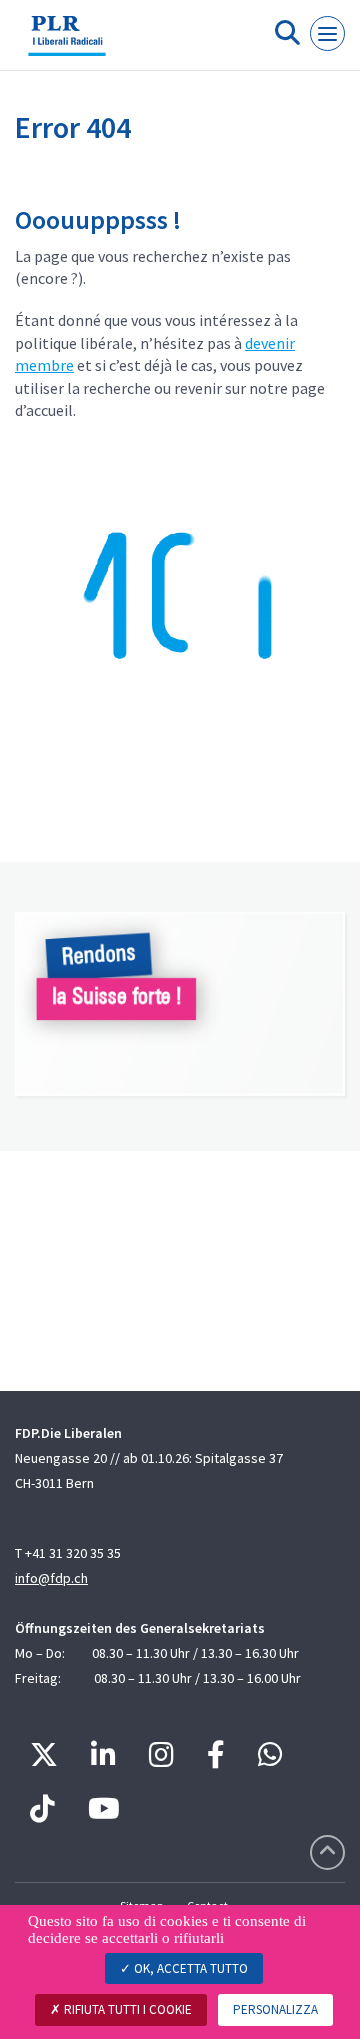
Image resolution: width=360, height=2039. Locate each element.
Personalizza (275, 2009)
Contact (207, 1905)
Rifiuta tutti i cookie (126, 2009)
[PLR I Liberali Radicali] (67, 43)
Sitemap (141, 1905)
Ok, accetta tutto (189, 1968)
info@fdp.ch (51, 1578)
